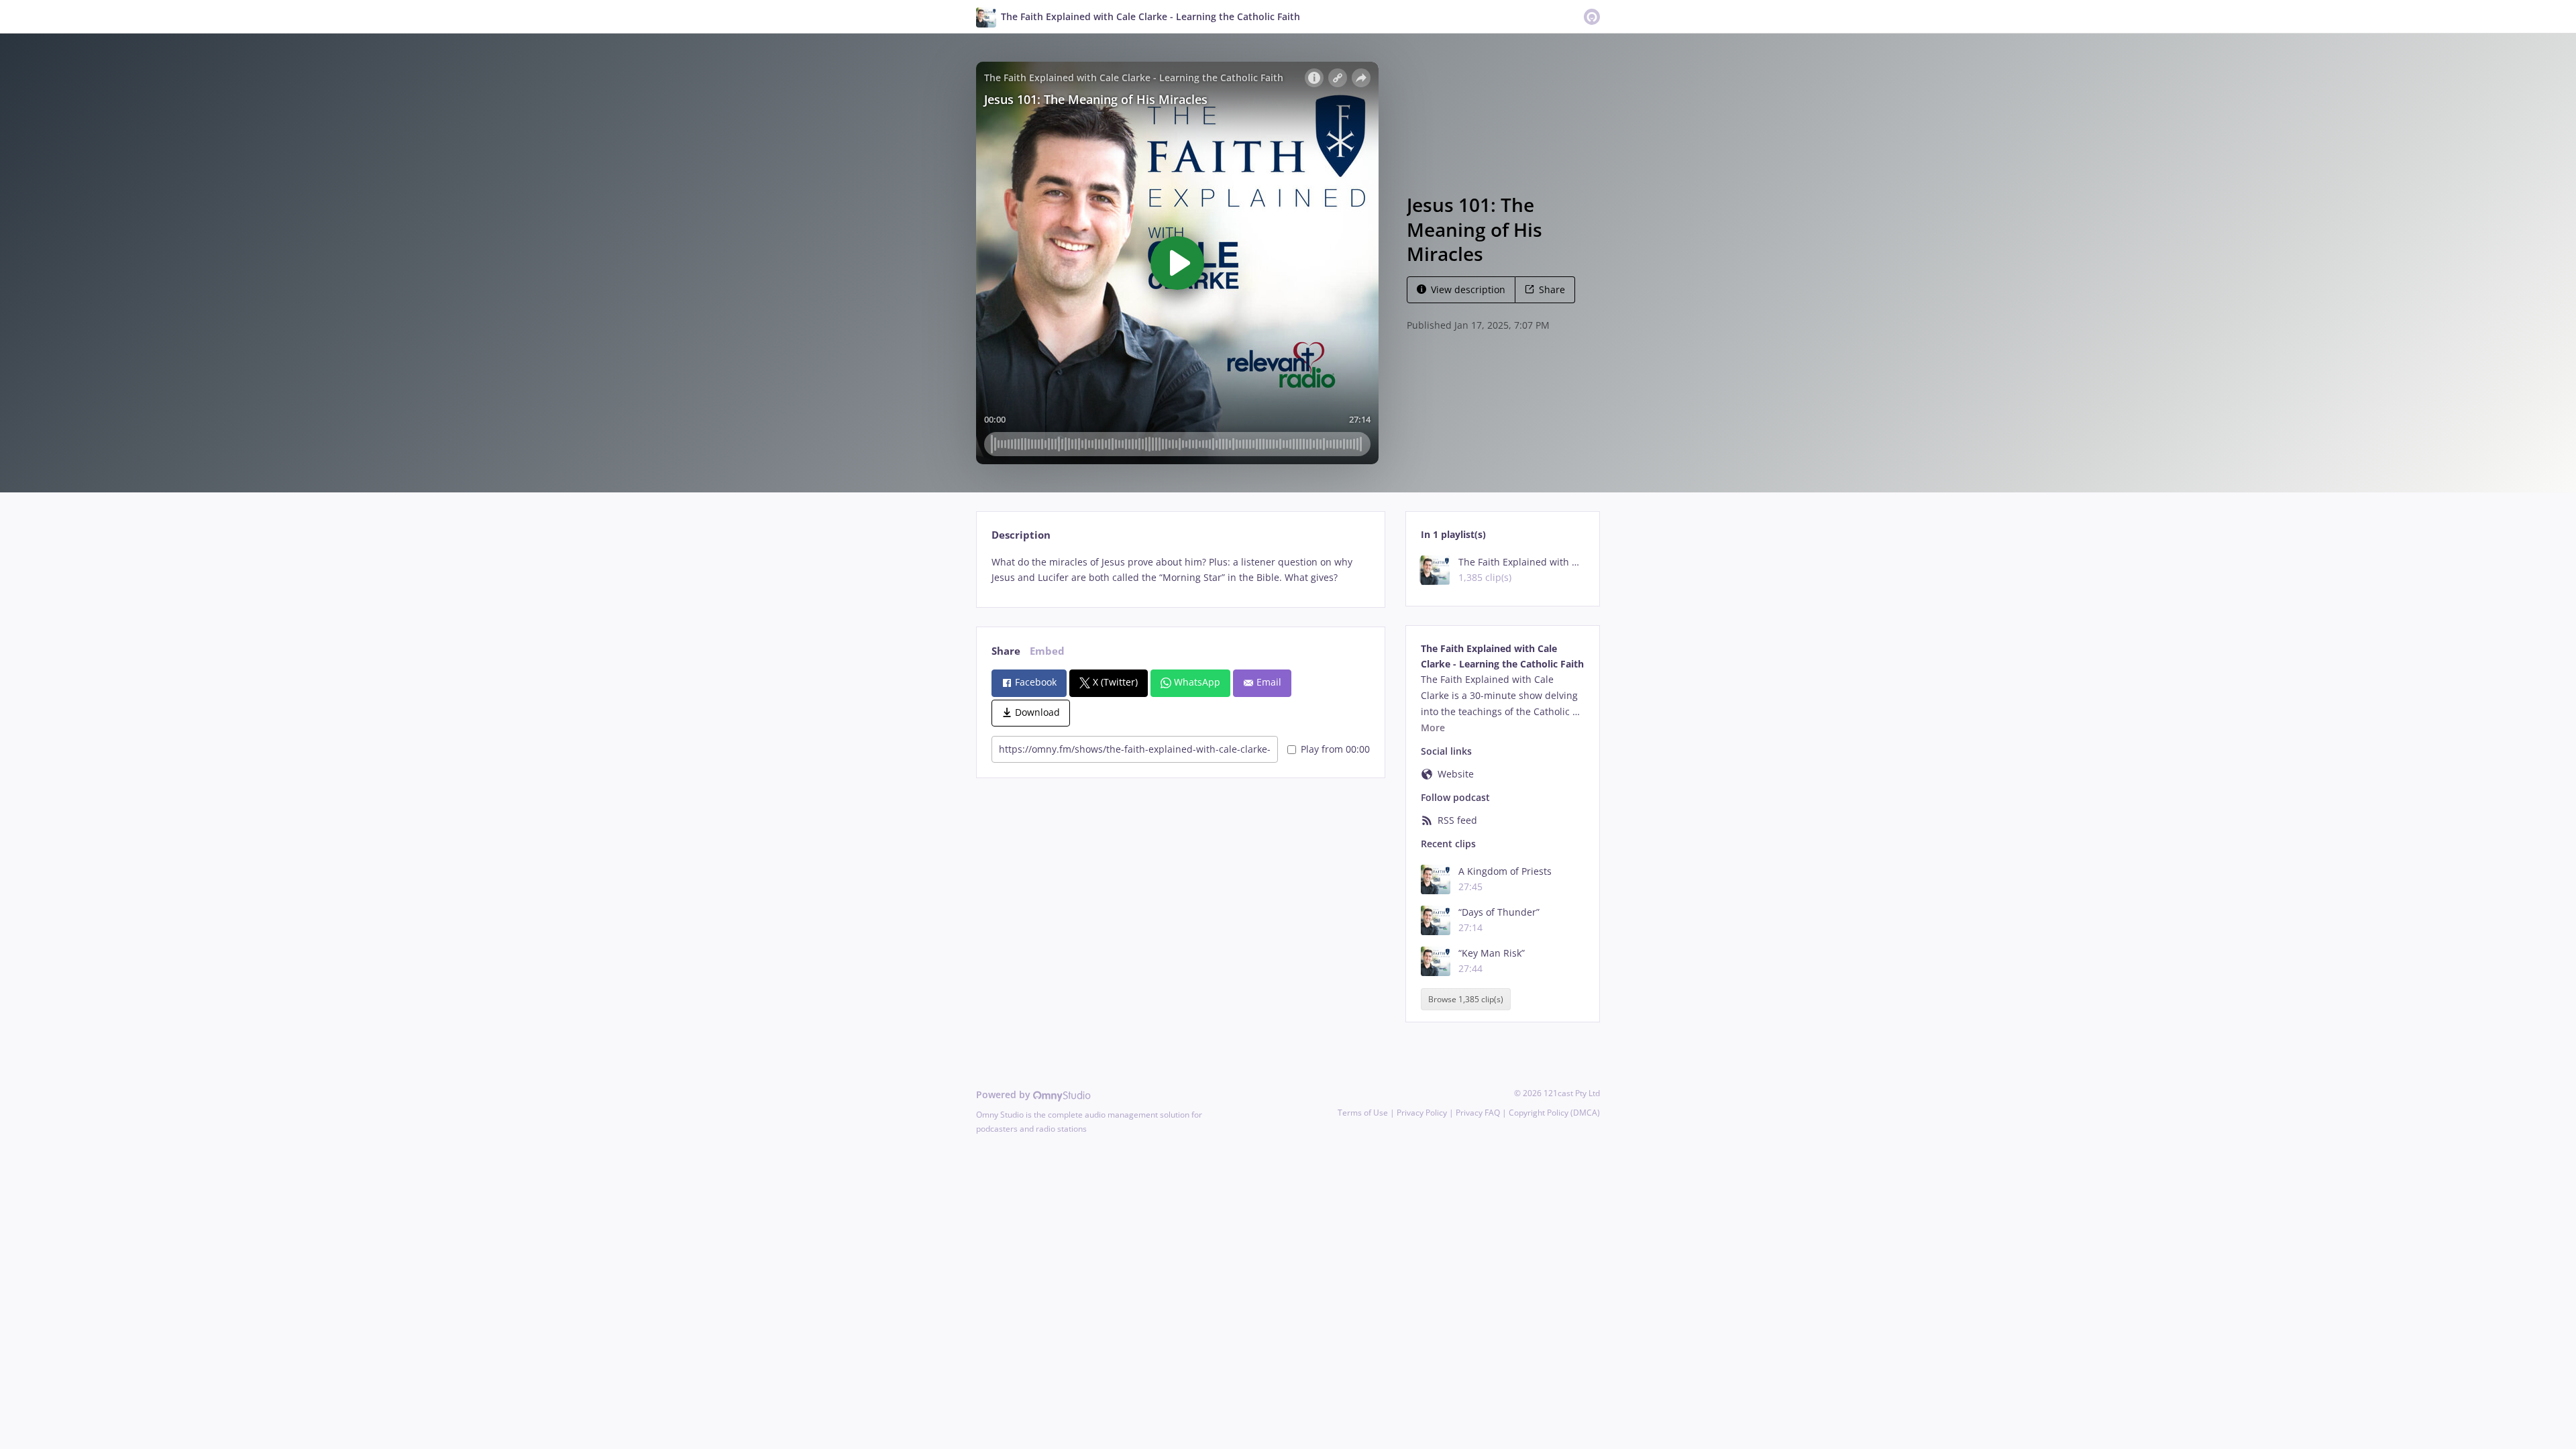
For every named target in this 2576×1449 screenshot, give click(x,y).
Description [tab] (1021, 535)
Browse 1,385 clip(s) (1466, 999)
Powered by (1005, 1094)
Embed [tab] (1047, 651)
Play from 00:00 (1335, 749)
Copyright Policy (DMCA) (1554, 1113)
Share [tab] (1006, 651)
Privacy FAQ (1478, 1113)
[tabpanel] (1180, 570)
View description (1468, 289)
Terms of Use (1363, 1113)
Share (1552, 289)
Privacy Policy (1422, 1113)
